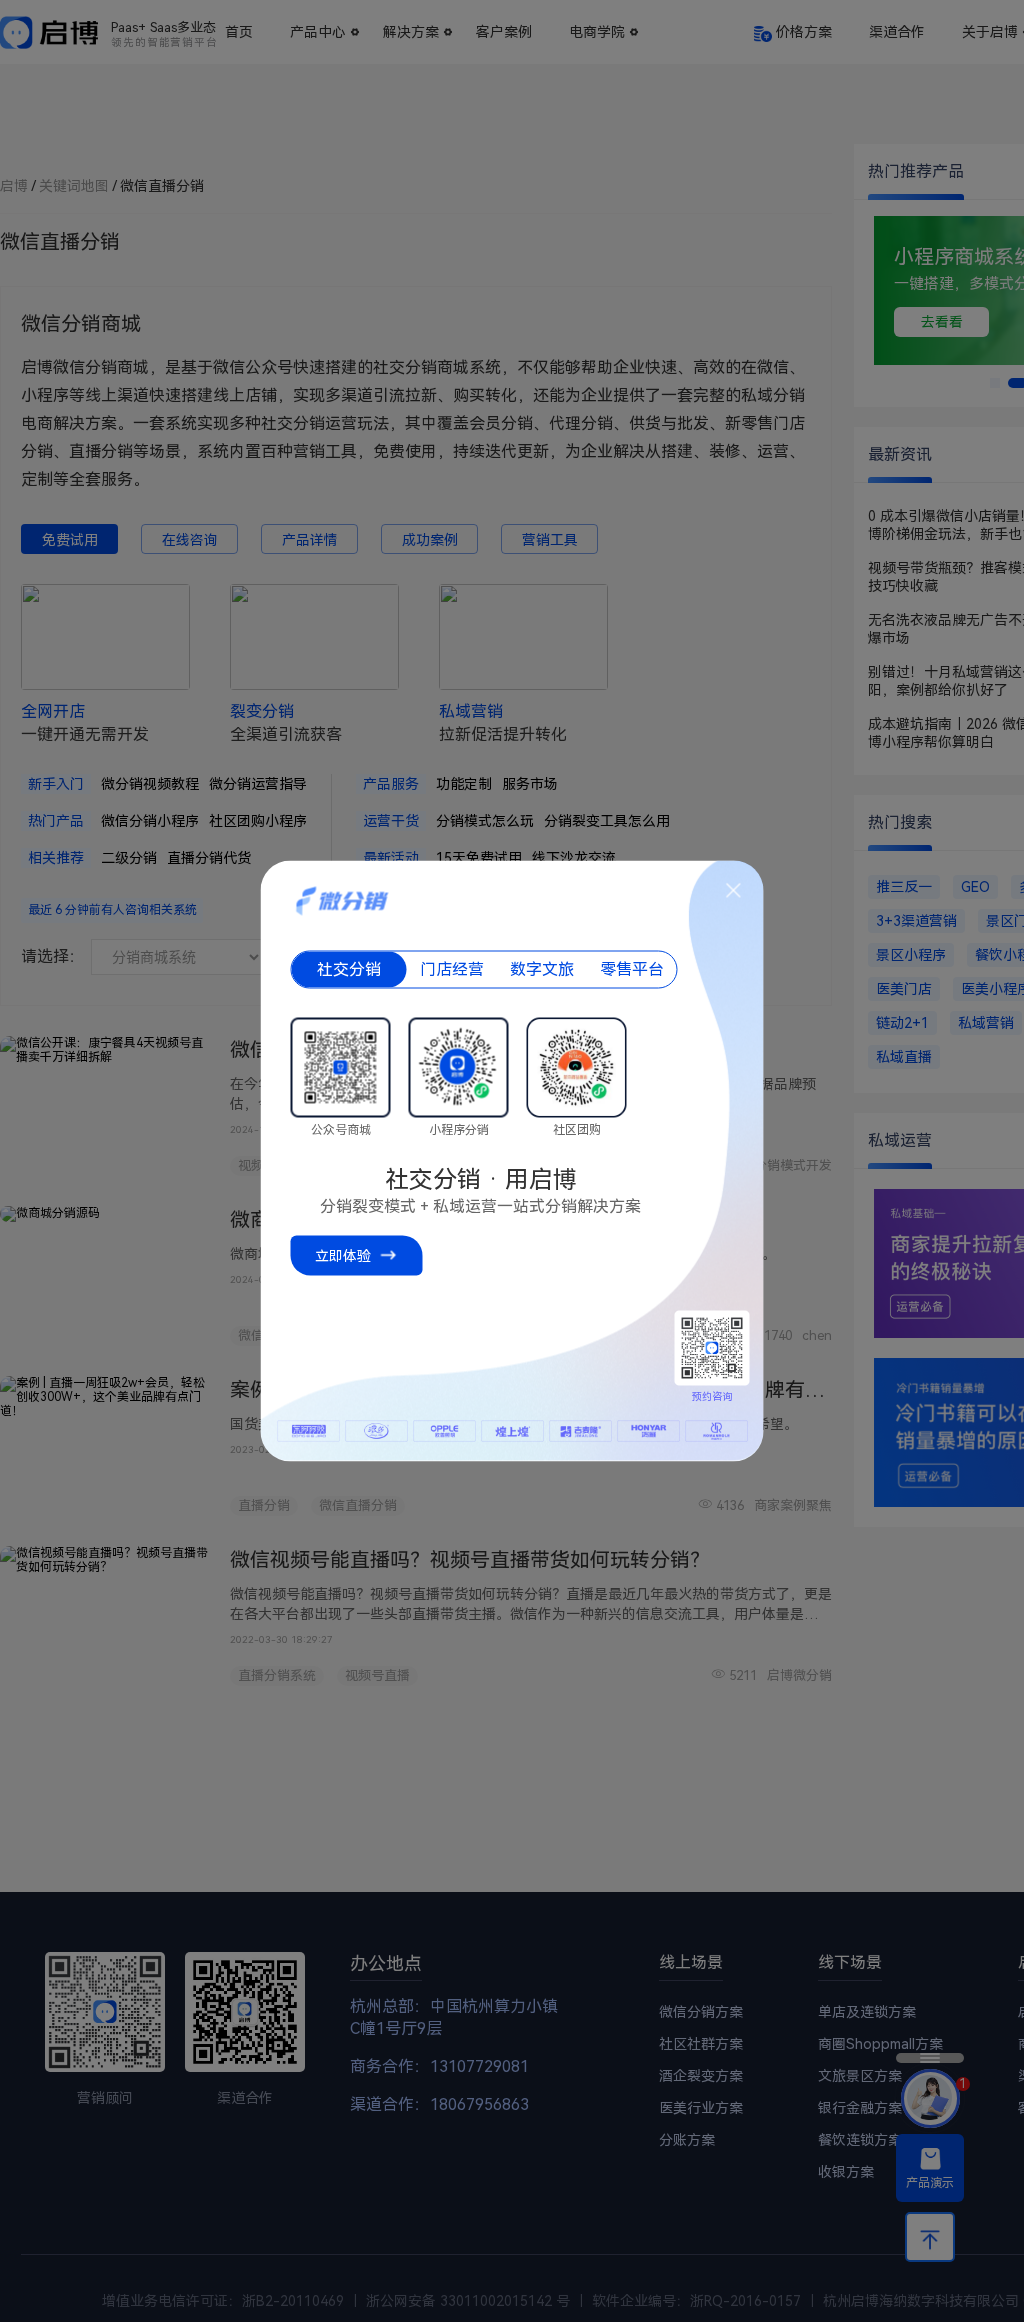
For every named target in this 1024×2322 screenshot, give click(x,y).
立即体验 (343, 1256)
